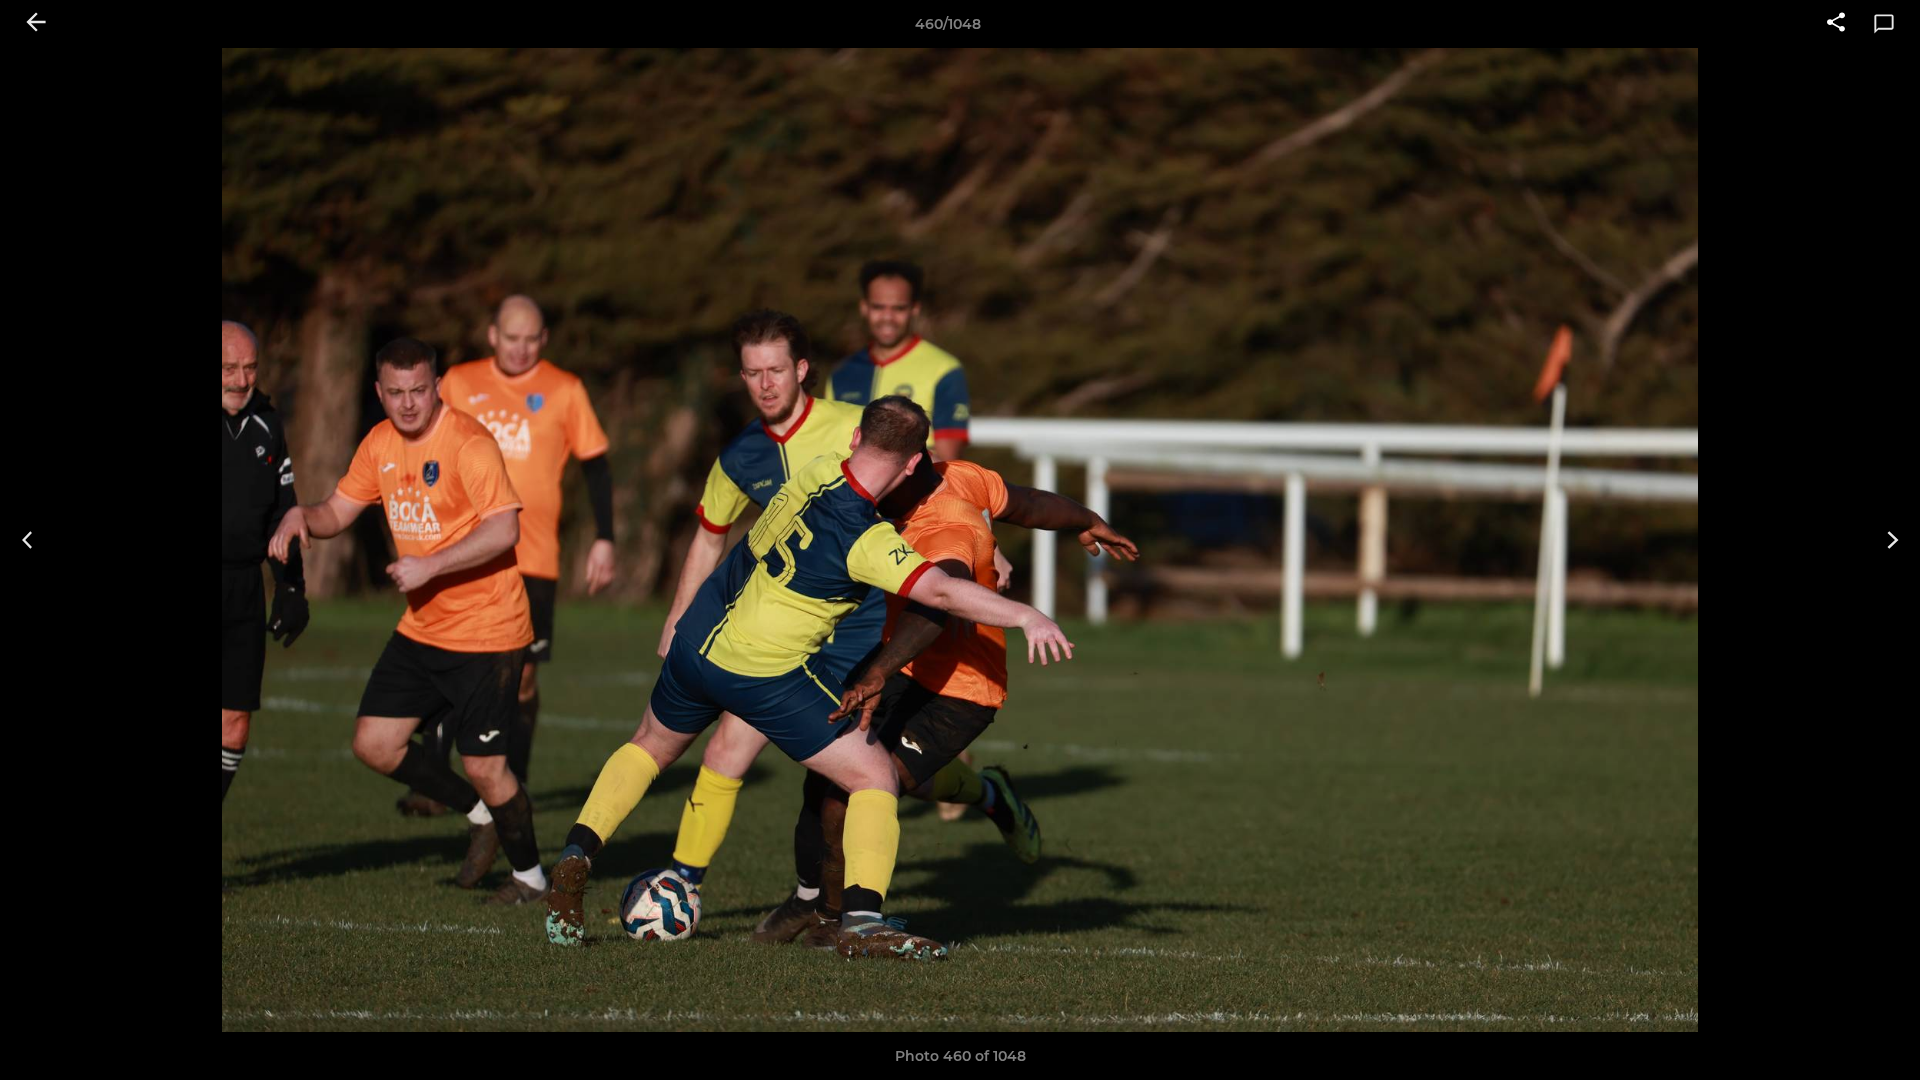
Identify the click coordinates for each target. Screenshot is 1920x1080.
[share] (1836, 24)
